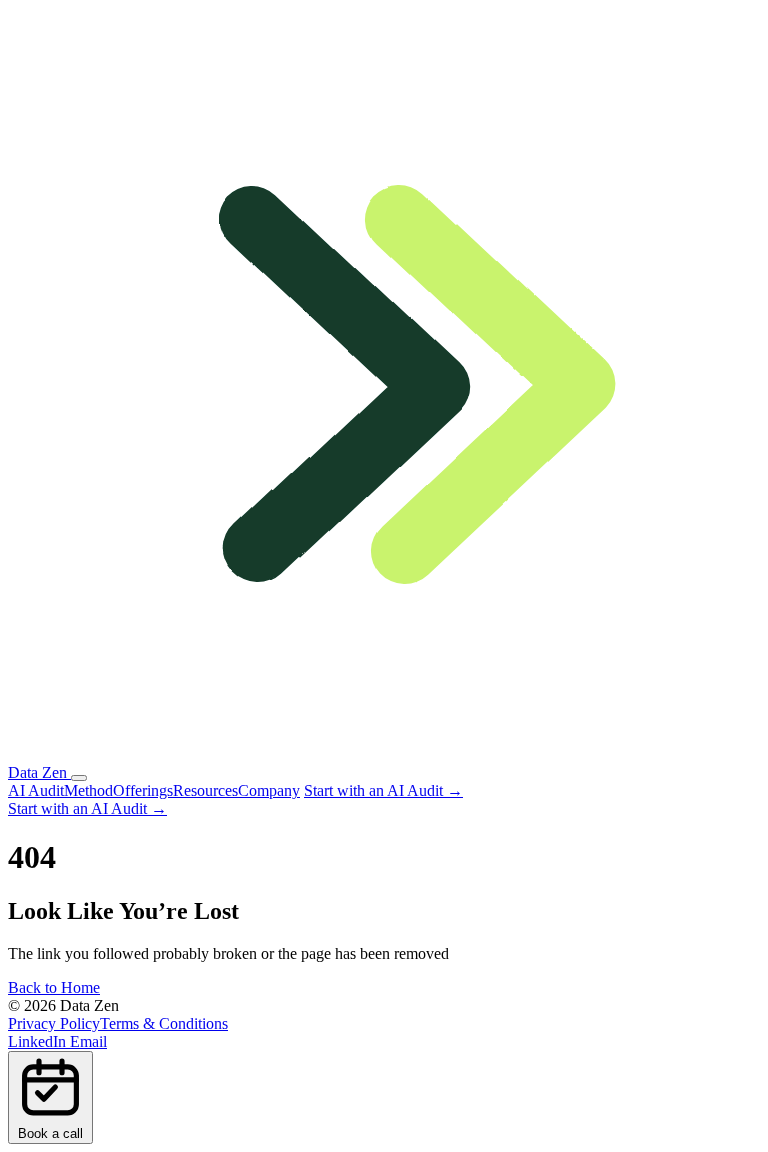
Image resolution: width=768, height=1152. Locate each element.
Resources (205, 790)
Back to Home (54, 987)
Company (269, 790)
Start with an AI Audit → (383, 790)
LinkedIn (39, 1041)
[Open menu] (79, 778)
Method (88, 790)
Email (88, 1041)
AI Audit (36, 790)
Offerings (143, 790)
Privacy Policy (54, 1023)
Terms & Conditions (164, 1023)
